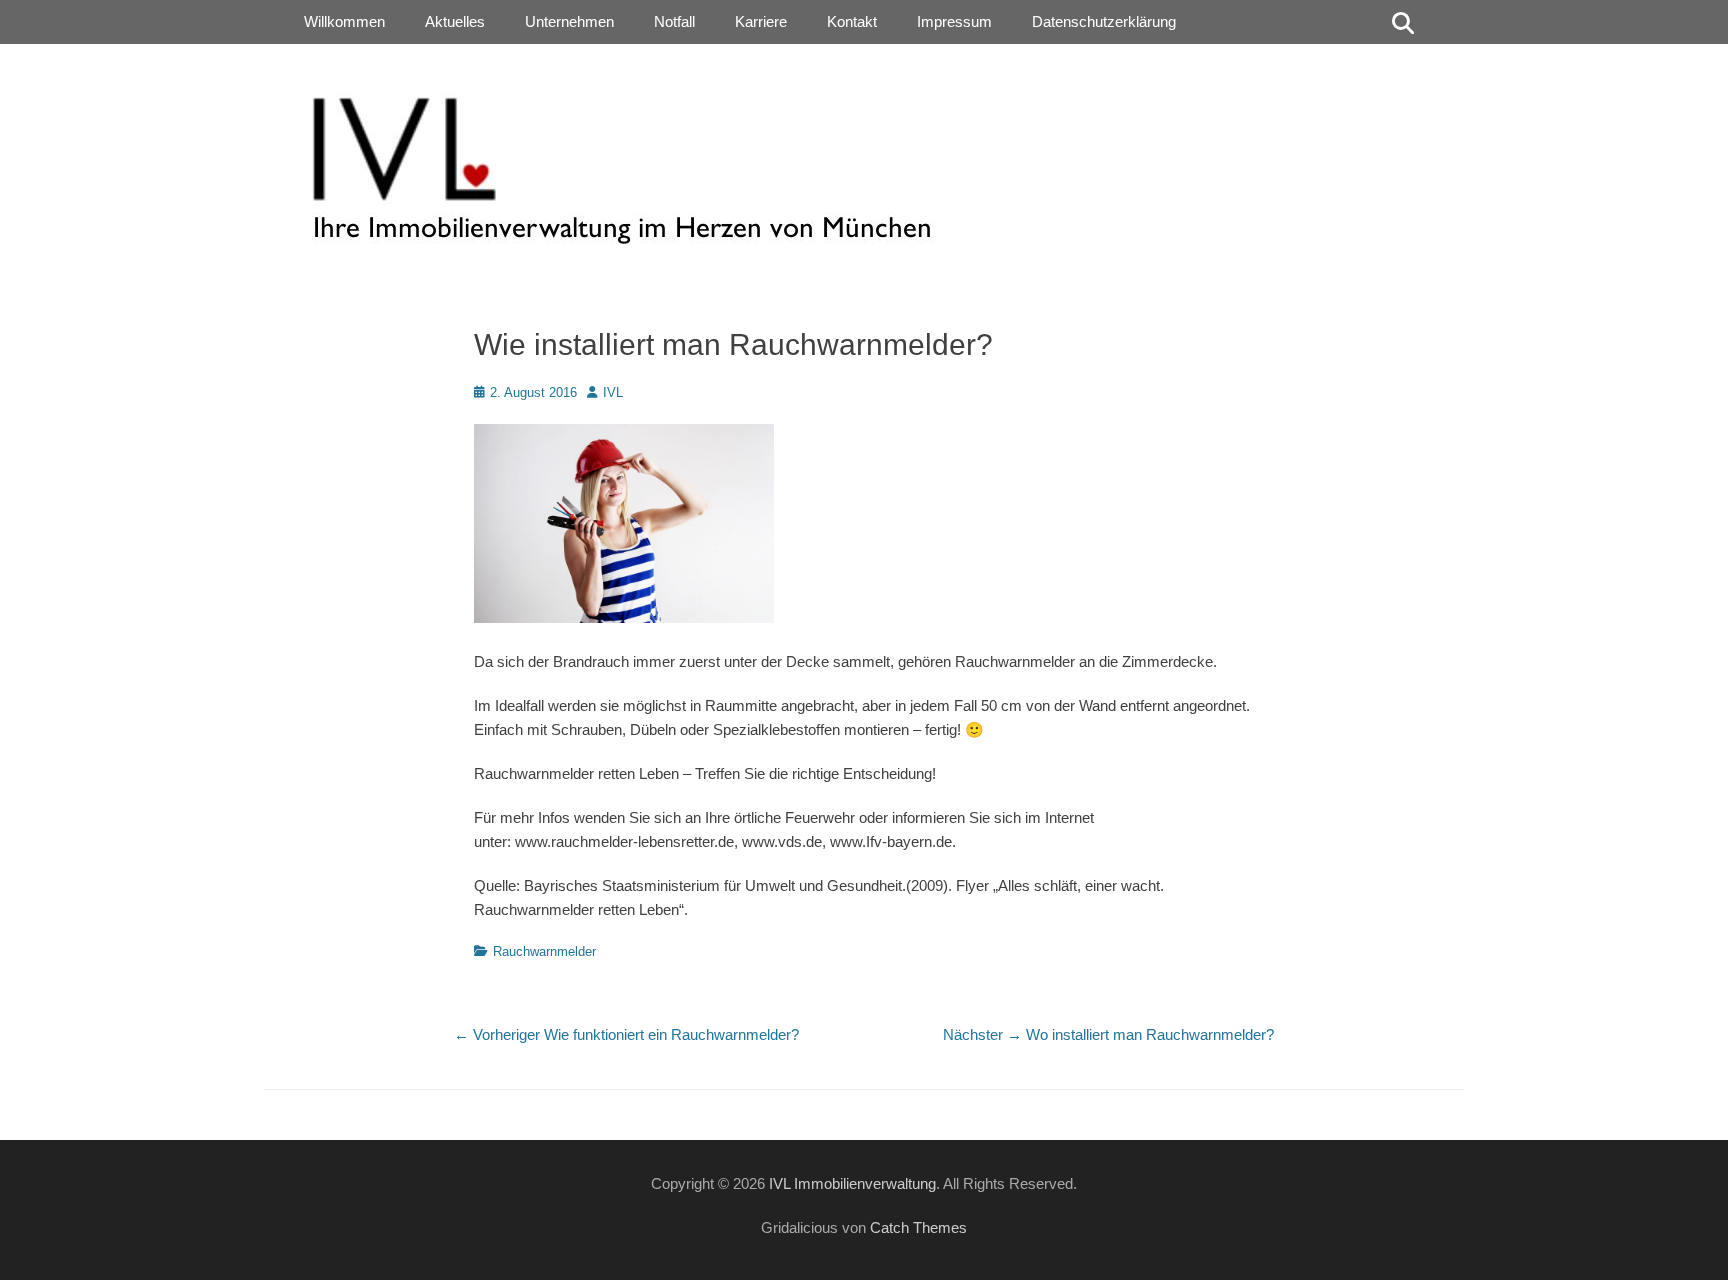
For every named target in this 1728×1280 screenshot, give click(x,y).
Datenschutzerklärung (1104, 21)
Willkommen (344, 21)
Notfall (674, 21)
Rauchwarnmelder (544, 951)
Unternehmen (569, 21)
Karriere (761, 21)
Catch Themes (918, 1227)
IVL (613, 392)
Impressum (954, 21)
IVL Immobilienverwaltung (852, 1183)
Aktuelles (455, 21)
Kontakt (852, 21)
